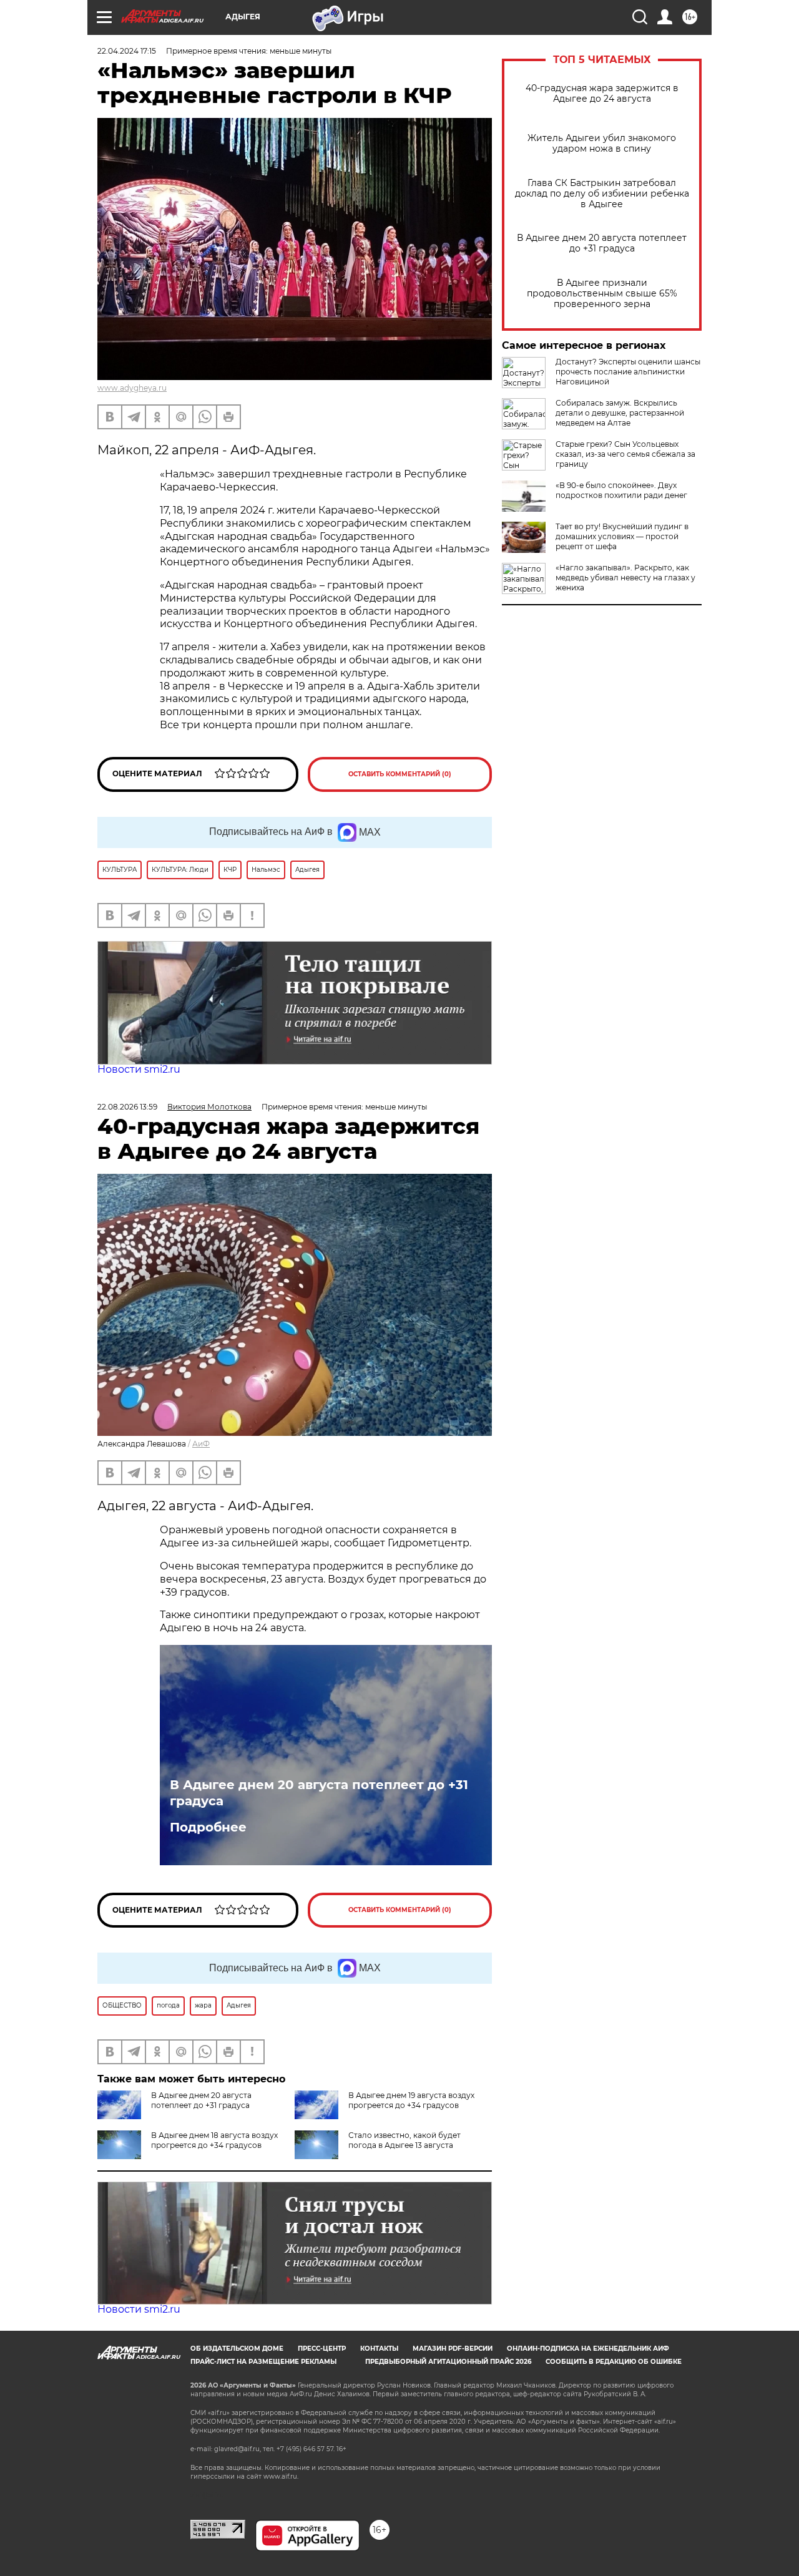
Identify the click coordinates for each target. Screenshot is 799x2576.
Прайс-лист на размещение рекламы (263, 2362)
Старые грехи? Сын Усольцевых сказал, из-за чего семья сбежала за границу (625, 454)
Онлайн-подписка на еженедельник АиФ (588, 2349)
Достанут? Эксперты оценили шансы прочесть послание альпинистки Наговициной (628, 372)
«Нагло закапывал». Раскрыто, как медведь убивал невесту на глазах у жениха (625, 578)
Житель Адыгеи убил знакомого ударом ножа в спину (602, 144)
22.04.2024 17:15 (127, 51)
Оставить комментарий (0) (400, 774)
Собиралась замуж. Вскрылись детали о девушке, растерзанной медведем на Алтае (620, 413)
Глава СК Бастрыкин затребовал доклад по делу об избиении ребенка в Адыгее (602, 194)
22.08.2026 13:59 (127, 1107)
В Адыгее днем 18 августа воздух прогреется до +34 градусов (214, 2140)
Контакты (379, 2349)
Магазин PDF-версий (453, 2349)
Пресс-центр (322, 2349)
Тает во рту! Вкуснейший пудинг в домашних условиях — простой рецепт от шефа (622, 536)
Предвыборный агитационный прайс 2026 (448, 2362)
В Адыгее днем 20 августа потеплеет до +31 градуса (602, 243)
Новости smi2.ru (139, 1069)
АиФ (201, 1444)
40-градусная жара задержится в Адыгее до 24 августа (602, 94)
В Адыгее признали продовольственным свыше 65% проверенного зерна (602, 294)
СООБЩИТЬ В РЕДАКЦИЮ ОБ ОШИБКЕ (614, 2362)
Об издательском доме (237, 2349)
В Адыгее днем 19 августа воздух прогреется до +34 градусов (411, 2100)
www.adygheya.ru (132, 388)
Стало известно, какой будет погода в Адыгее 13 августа (404, 2140)
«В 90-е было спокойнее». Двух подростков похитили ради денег (621, 490)
